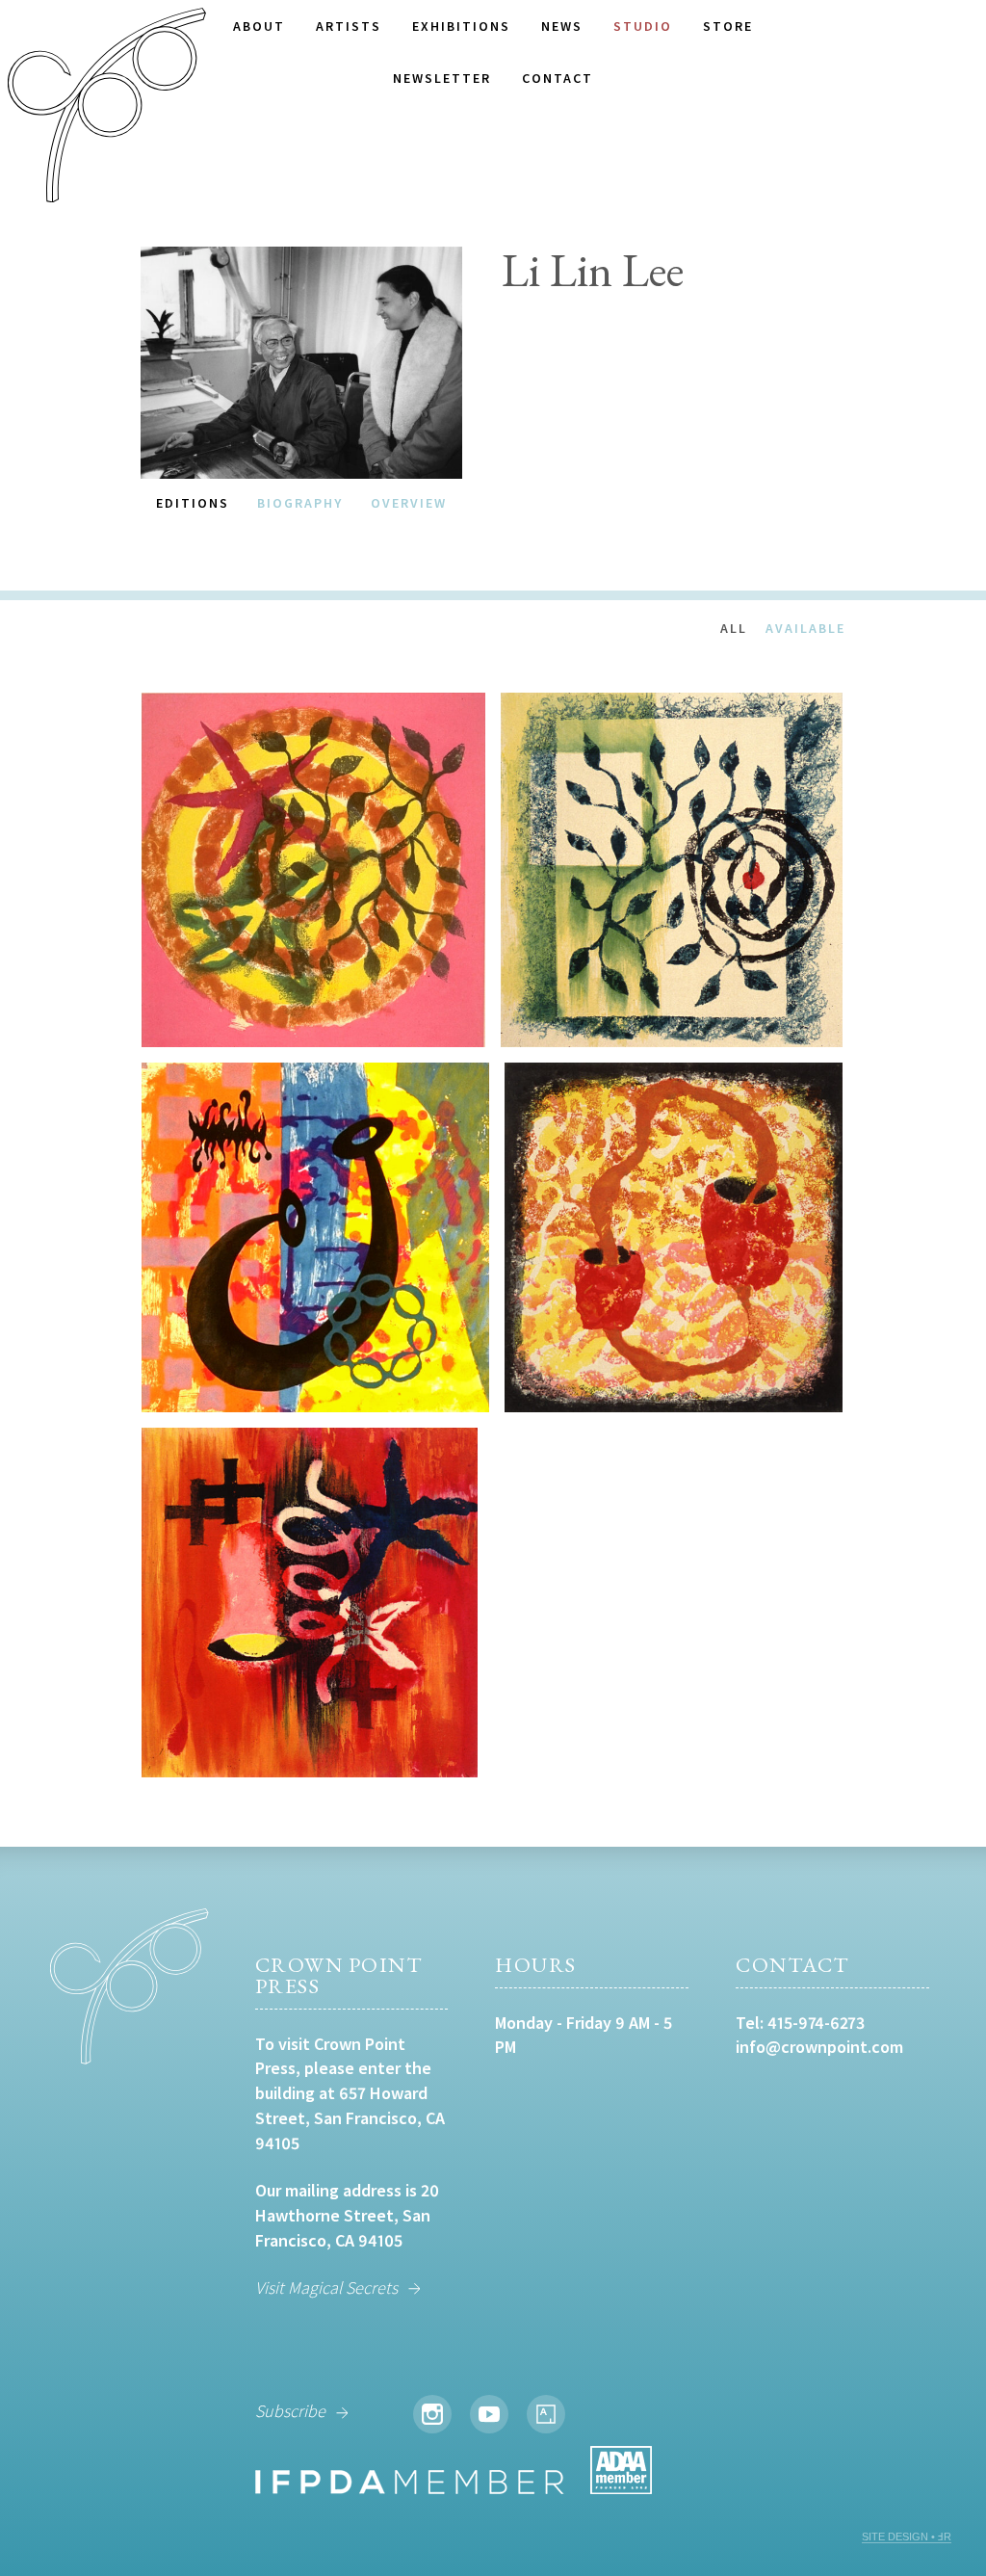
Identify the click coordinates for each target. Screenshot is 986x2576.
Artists (349, 26)
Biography (300, 503)
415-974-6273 (816, 2023)
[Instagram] (432, 2414)
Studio (643, 26)
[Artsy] (546, 2414)
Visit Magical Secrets (326, 2287)
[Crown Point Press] (107, 108)
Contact (558, 78)
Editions (193, 503)
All (734, 628)
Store (728, 26)
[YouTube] (489, 2414)
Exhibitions (461, 26)
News (562, 26)
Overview (409, 503)
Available (805, 628)
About (259, 26)
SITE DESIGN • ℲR (907, 2537)
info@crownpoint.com (819, 2047)
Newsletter (442, 78)
